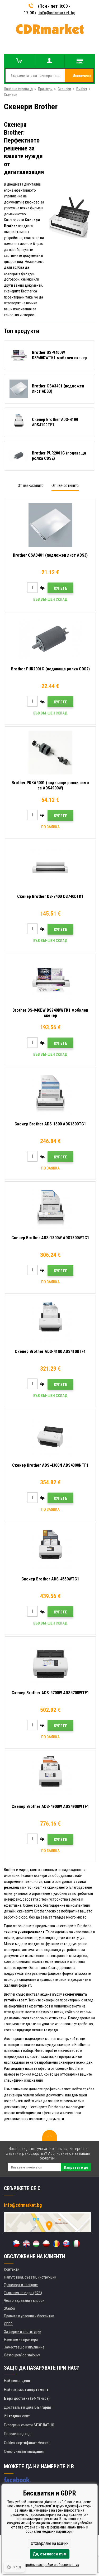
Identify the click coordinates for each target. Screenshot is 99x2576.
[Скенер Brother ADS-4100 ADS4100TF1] (50, 1321)
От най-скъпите (31, 486)
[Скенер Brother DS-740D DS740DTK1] (50, 866)
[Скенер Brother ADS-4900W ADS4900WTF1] (50, 1776)
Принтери (45, 89)
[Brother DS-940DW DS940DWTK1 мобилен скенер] (50, 980)
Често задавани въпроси (24, 2300)
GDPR (8, 2324)
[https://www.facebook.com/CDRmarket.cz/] (17, 2480)
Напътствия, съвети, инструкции (30, 2277)
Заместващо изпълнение (24, 2347)
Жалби (9, 2308)
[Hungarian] (36, 2244)
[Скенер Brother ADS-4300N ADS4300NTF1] (50, 1435)
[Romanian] (56, 2244)
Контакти (12, 2269)
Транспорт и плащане (21, 2285)
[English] (26, 2244)
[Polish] (46, 2244)
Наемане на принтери (21, 2340)
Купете (60, 588)
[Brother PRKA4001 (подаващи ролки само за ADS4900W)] (50, 752)
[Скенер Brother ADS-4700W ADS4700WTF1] (50, 1663)
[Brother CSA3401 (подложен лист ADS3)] (50, 525)
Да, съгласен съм (50, 2554)
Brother (82, 89)
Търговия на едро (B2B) (23, 2293)
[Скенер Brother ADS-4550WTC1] (50, 1549)
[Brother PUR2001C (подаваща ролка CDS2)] (50, 639)
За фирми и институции (23, 2332)
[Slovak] (66, 2244)
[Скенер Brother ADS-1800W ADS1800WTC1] (50, 1207)
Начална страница (18, 89)
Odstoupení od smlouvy (22, 2355)
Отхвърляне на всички (50, 2543)
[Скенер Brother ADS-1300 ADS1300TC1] (50, 1094)
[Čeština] (16, 2244)
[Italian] (76, 2244)
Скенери (64, 89)
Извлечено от (82, 78)
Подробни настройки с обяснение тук (49, 2565)
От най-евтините (65, 486)
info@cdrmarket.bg (57, 13)
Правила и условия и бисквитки (29, 2316)
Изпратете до (76, 2167)
